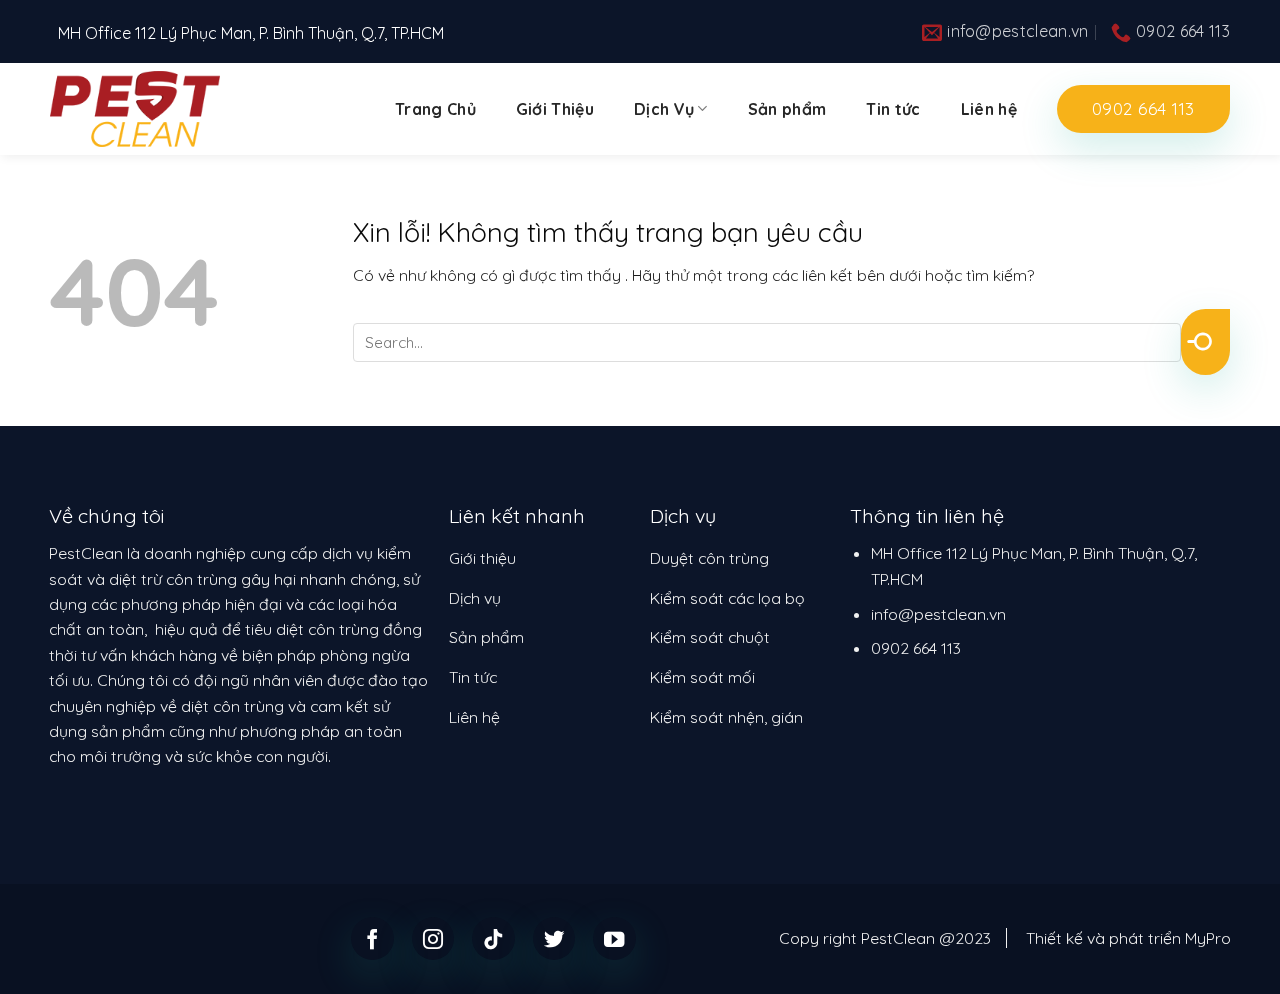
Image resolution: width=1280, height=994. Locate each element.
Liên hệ (989, 109)
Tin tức (893, 109)
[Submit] (1205, 342)
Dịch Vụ (664, 109)
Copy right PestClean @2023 (885, 938)
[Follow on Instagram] (433, 938)
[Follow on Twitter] (554, 938)
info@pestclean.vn (938, 614)
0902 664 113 (916, 648)
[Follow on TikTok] (493, 938)
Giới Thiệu (555, 109)
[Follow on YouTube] (614, 938)
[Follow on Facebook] (372, 938)
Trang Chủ (435, 109)
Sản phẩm (787, 109)
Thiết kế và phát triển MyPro (1128, 938)
